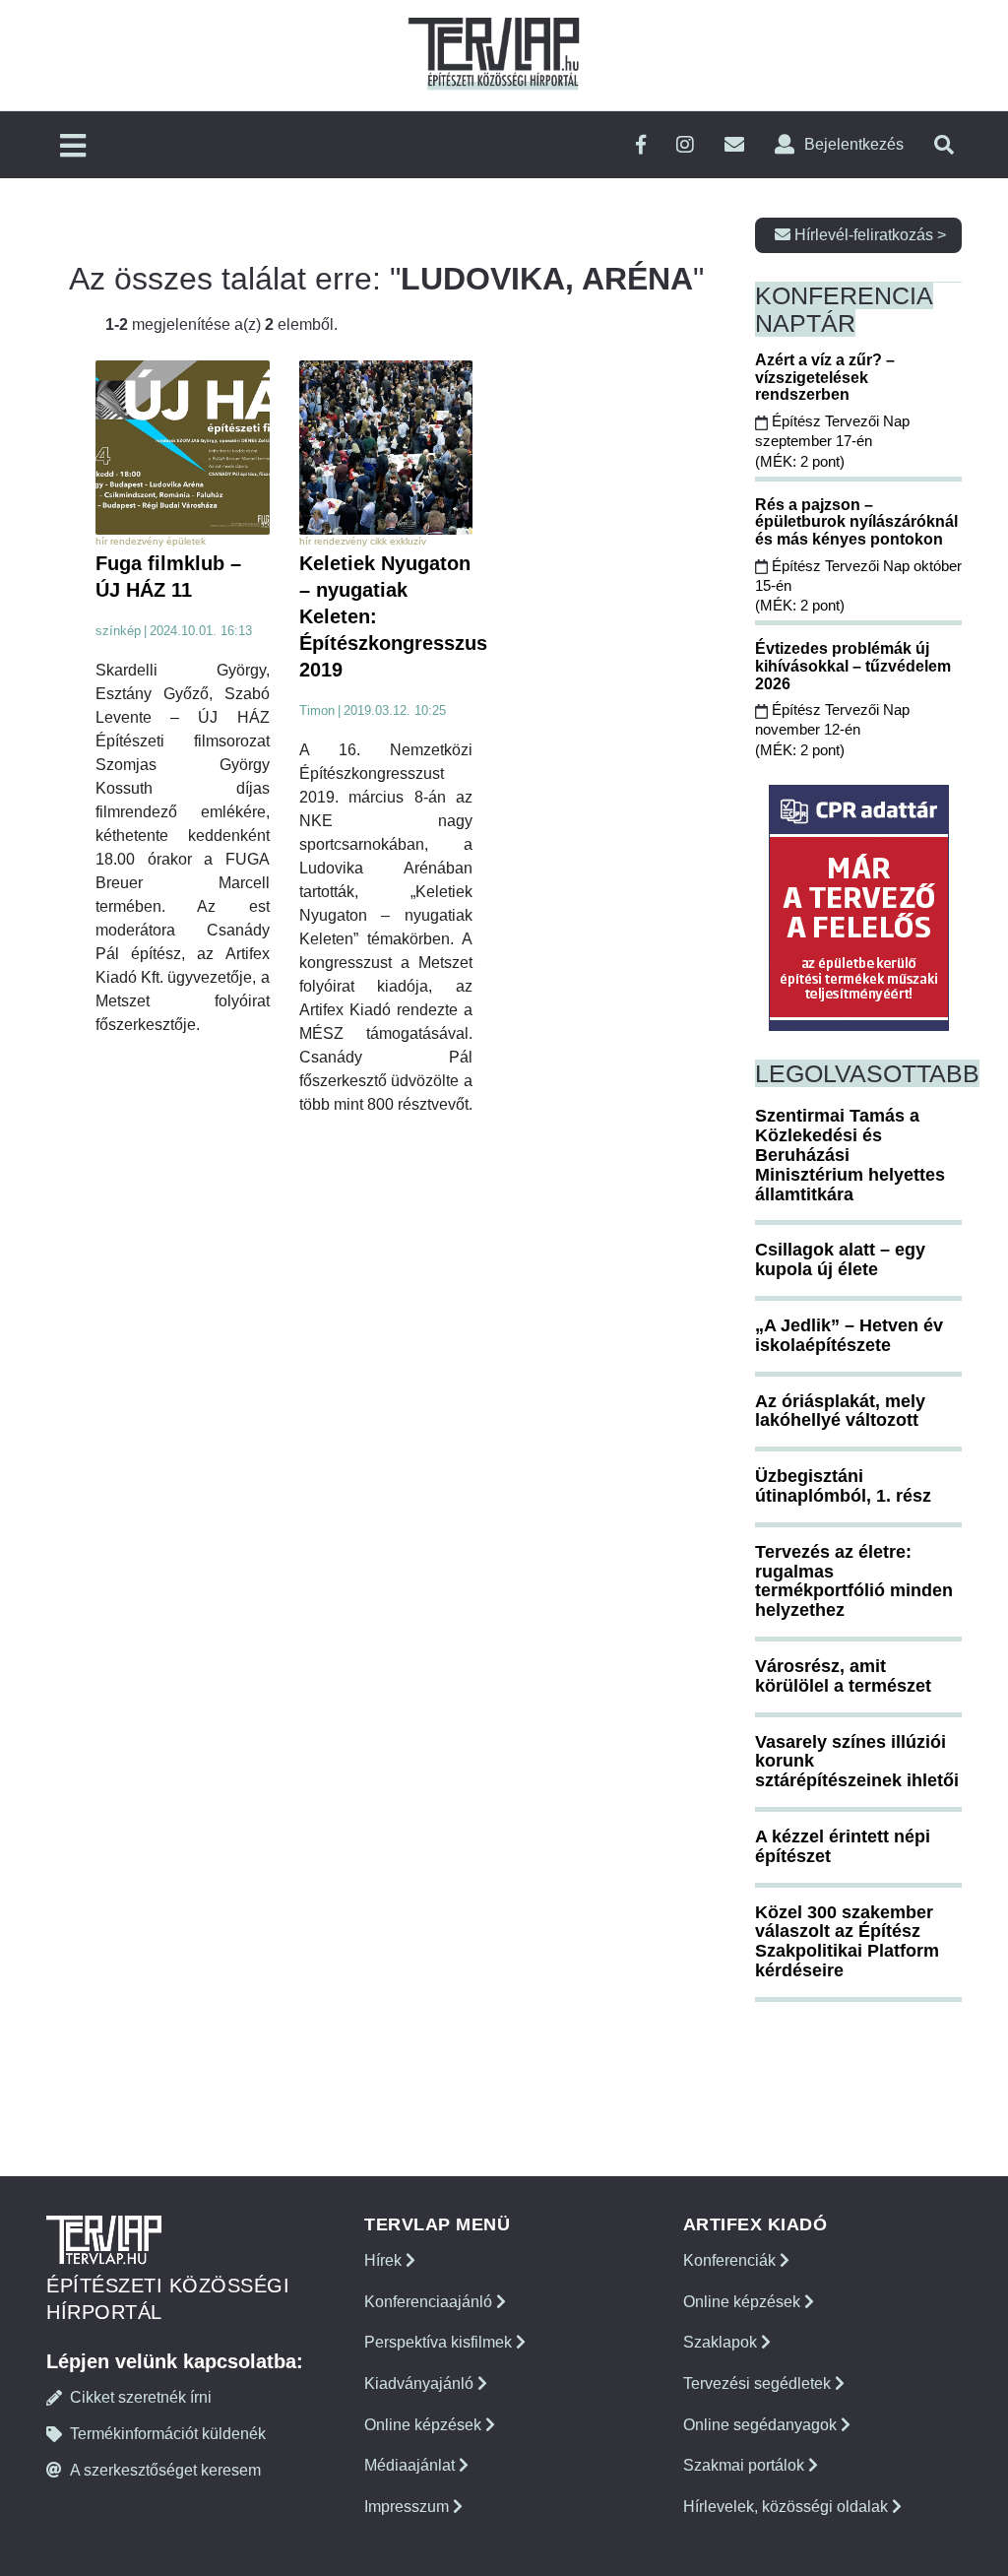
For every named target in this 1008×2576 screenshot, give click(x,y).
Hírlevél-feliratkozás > (868, 235)
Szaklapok (722, 2342)
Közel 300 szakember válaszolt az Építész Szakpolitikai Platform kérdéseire (847, 1941)
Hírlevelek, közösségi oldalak (787, 2507)
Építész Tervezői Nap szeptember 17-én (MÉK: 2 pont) (832, 441)
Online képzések (425, 2425)
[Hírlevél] (734, 145)
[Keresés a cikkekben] (944, 145)
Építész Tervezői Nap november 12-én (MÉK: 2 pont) (832, 730)
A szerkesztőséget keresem (165, 2470)
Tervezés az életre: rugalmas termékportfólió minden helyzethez (854, 1581)
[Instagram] (685, 145)
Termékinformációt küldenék (168, 2434)
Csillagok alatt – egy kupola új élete (840, 1259)
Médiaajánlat (411, 2465)
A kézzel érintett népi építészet (843, 1846)
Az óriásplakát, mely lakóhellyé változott (840, 1411)
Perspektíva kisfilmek (440, 2342)
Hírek (385, 2260)
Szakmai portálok (746, 2465)
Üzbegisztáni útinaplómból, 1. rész (843, 1486)
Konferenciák (731, 2260)
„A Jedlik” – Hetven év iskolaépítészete (849, 1335)
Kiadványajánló (421, 2383)
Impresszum (409, 2507)
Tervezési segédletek (759, 2383)
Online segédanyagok (762, 2425)
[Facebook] (641, 145)
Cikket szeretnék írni (141, 2397)
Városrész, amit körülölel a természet (843, 1676)
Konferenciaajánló (430, 2302)
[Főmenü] (73, 147)
